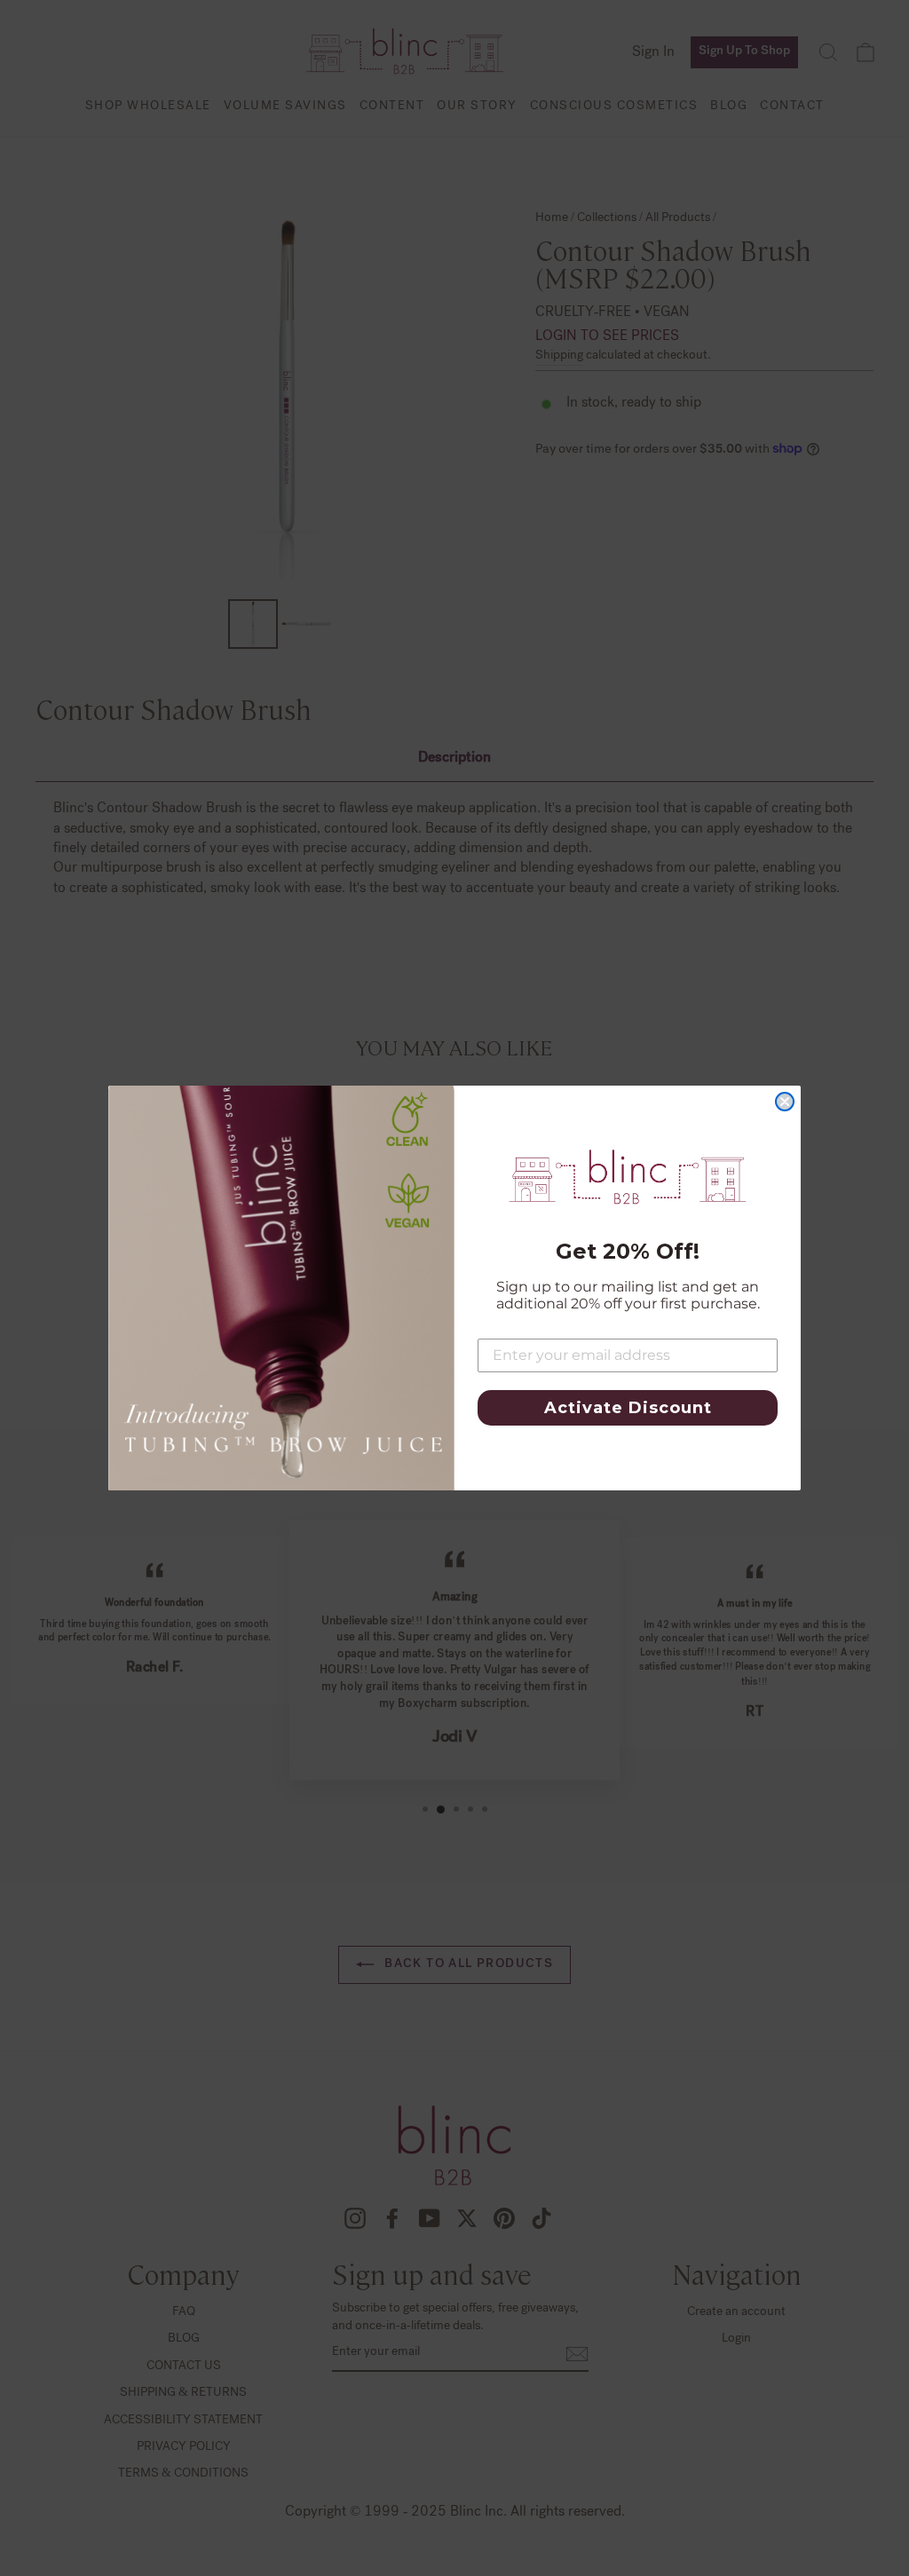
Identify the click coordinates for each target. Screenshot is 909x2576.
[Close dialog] (785, 1102)
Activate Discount (628, 1408)
